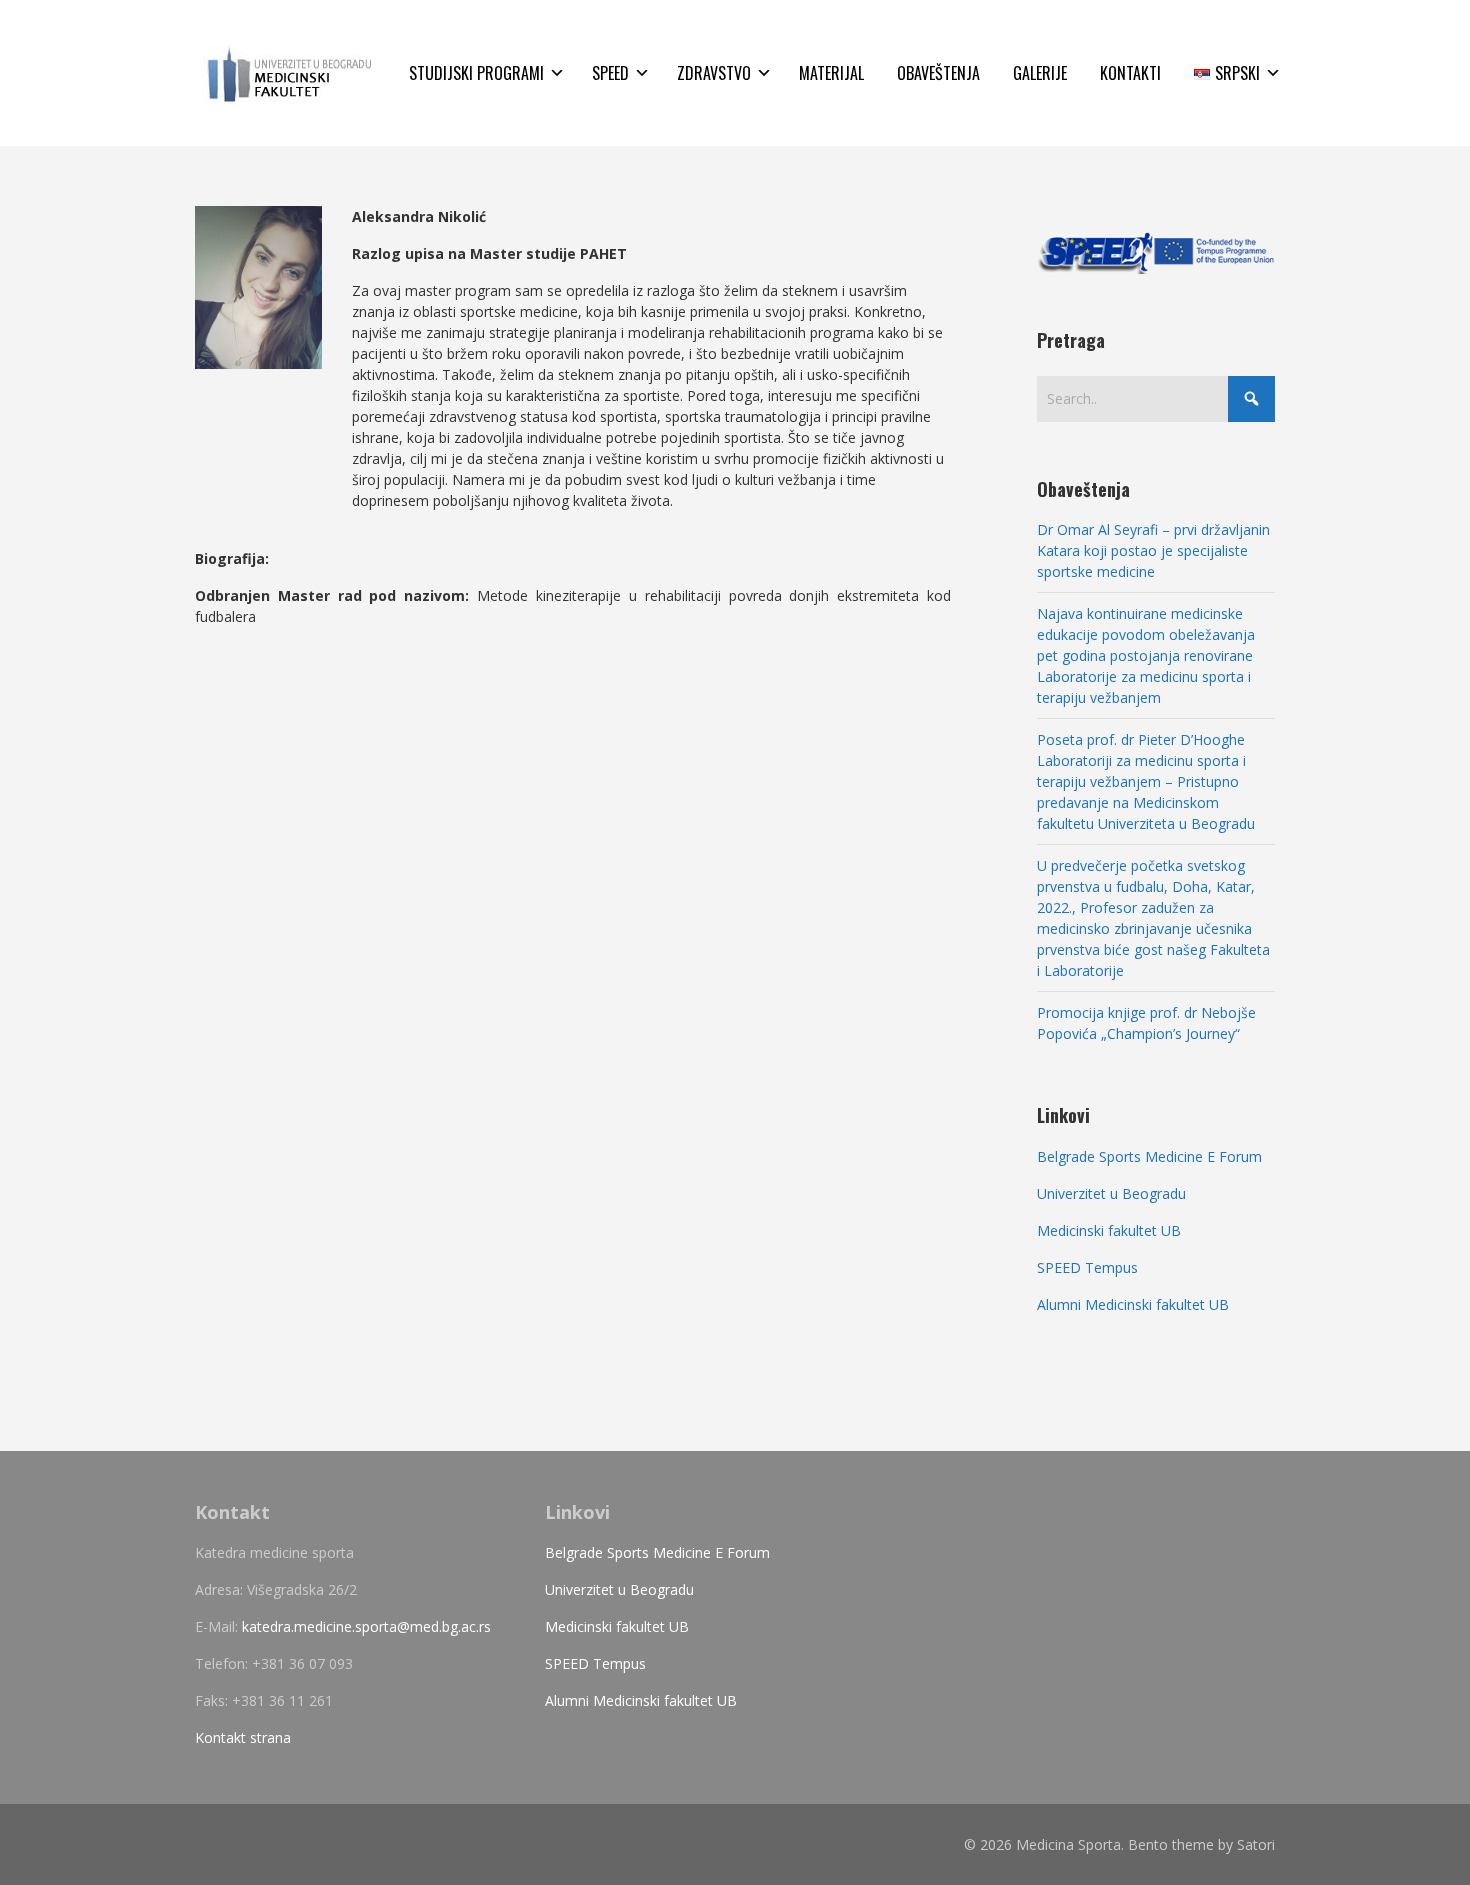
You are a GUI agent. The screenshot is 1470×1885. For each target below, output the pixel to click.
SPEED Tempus (1087, 1267)
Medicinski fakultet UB (1109, 1230)
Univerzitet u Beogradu (1111, 1193)
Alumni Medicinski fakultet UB (1133, 1304)
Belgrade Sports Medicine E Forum (1149, 1156)
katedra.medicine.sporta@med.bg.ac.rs (366, 1626)
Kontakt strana (243, 1737)
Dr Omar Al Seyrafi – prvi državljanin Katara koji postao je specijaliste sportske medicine (1153, 550)
